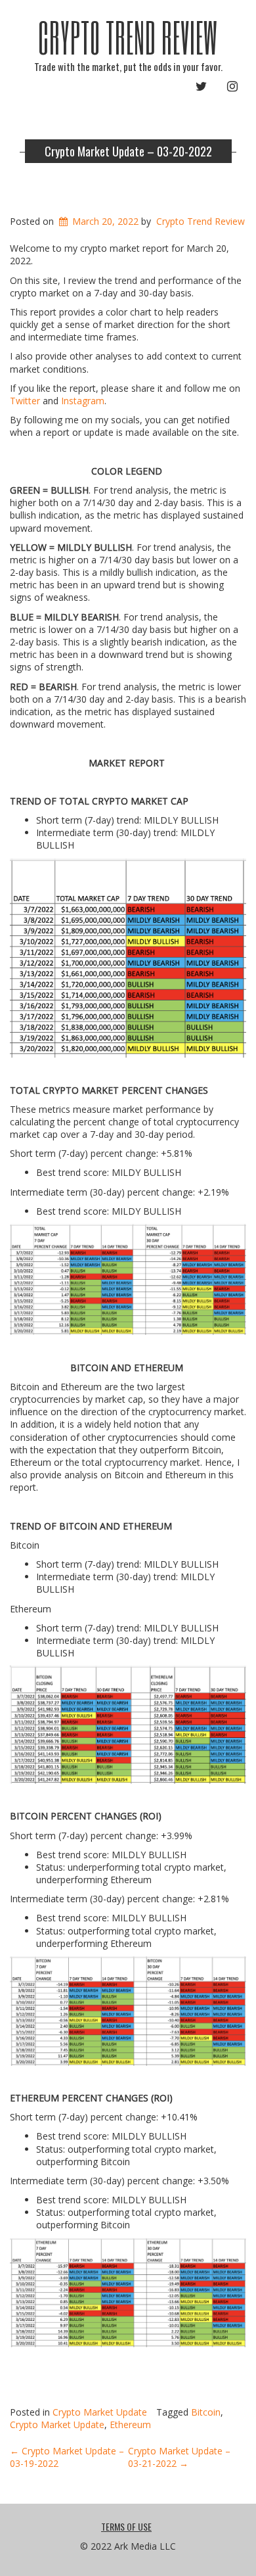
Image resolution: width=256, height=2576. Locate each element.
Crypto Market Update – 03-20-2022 (128, 151)
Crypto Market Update (100, 2412)
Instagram (83, 401)
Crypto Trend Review (128, 37)
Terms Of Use (126, 2526)
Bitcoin (206, 2412)
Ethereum (130, 2424)
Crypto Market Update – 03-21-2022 (179, 2457)
